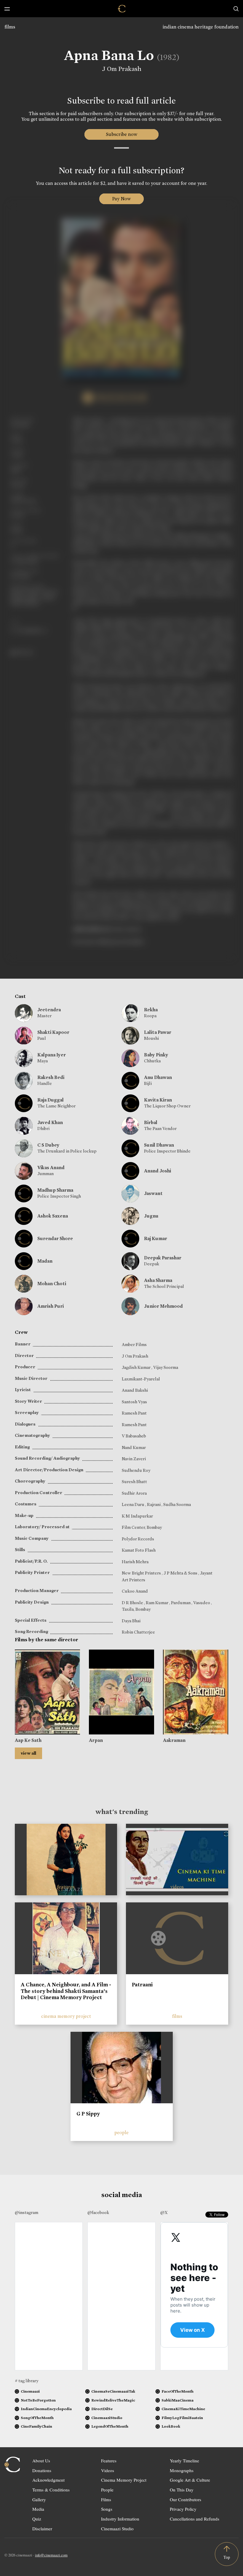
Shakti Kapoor (53, 1032)
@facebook (98, 2212)
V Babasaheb (134, 1436)
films (10, 27)
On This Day (182, 2490)
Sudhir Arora (134, 1493)
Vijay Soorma (166, 1367)
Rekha (151, 1010)
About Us (41, 2461)
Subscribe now (122, 134)
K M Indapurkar (137, 1516)
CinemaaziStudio (107, 2418)
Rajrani (154, 1504)
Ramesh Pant (134, 1413)
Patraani (142, 1985)
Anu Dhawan (158, 1077)
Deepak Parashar (163, 1258)
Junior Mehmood (163, 1306)
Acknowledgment (48, 2480)
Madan (45, 1261)
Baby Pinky (156, 1055)
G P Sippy (88, 2114)
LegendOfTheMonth (110, 2426)
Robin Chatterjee (138, 1632)
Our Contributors (186, 2499)
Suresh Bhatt (134, 1482)
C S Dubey (48, 1145)
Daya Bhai (131, 1621)
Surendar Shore (55, 1238)
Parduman (181, 1603)
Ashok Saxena (53, 1216)
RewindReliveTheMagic (113, 2400)
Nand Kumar (134, 1447)
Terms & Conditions (51, 2490)
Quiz (37, 2519)
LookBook (171, 2426)
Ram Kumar (158, 1603)
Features (109, 2461)
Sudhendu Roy (136, 1470)
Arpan (96, 1740)
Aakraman (174, 1740)
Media (38, 2509)
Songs (107, 2509)
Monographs (182, 2470)
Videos (108, 2470)
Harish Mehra (135, 1562)
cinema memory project (66, 2016)
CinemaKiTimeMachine (183, 2409)
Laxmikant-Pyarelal (141, 1379)
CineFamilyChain (36, 2426)
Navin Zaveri (134, 1459)
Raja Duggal (51, 1100)
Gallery (39, 2499)
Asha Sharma (158, 1280)
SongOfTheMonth (37, 2418)
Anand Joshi (158, 1171)
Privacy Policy (183, 2509)
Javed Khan (50, 1122)
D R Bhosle (133, 1603)
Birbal (151, 1122)
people (121, 2133)
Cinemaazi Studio (117, 2529)
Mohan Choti (52, 1284)
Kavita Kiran (158, 1100)
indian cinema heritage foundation (201, 27)
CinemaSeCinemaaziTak (113, 2391)
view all (28, 1753)
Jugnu (151, 1216)
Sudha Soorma (177, 1504)
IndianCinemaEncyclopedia (46, 2409)
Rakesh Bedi (51, 1077)
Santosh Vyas (134, 1402)
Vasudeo (202, 1603)
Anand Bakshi (135, 1390)
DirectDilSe (102, 2409)
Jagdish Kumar (137, 1367)
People (107, 2490)
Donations (42, 2470)
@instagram (27, 2212)
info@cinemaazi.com (51, 2555)
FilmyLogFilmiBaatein (182, 2418)
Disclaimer (42, 2529)
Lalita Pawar (158, 1032)
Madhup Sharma (55, 1190)
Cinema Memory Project (124, 2480)
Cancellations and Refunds (195, 2519)
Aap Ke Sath (28, 1740)
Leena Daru (134, 1504)
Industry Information (120, 2519)
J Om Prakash (122, 69)
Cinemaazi (30, 2391)
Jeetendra (49, 1010)
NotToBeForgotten (38, 2400)
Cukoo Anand (135, 1591)
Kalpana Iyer (52, 1055)
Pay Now (121, 199)
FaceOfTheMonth (178, 2391)
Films (106, 2499)
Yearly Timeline (184, 2461)
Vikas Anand (51, 1168)
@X (164, 2212)
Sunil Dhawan (159, 1145)
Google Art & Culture (190, 2480)
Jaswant (153, 1193)
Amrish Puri (51, 1306)
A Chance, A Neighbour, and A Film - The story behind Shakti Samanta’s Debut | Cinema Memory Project (66, 1991)
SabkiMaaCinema (178, 2400)
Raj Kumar (156, 1238)
